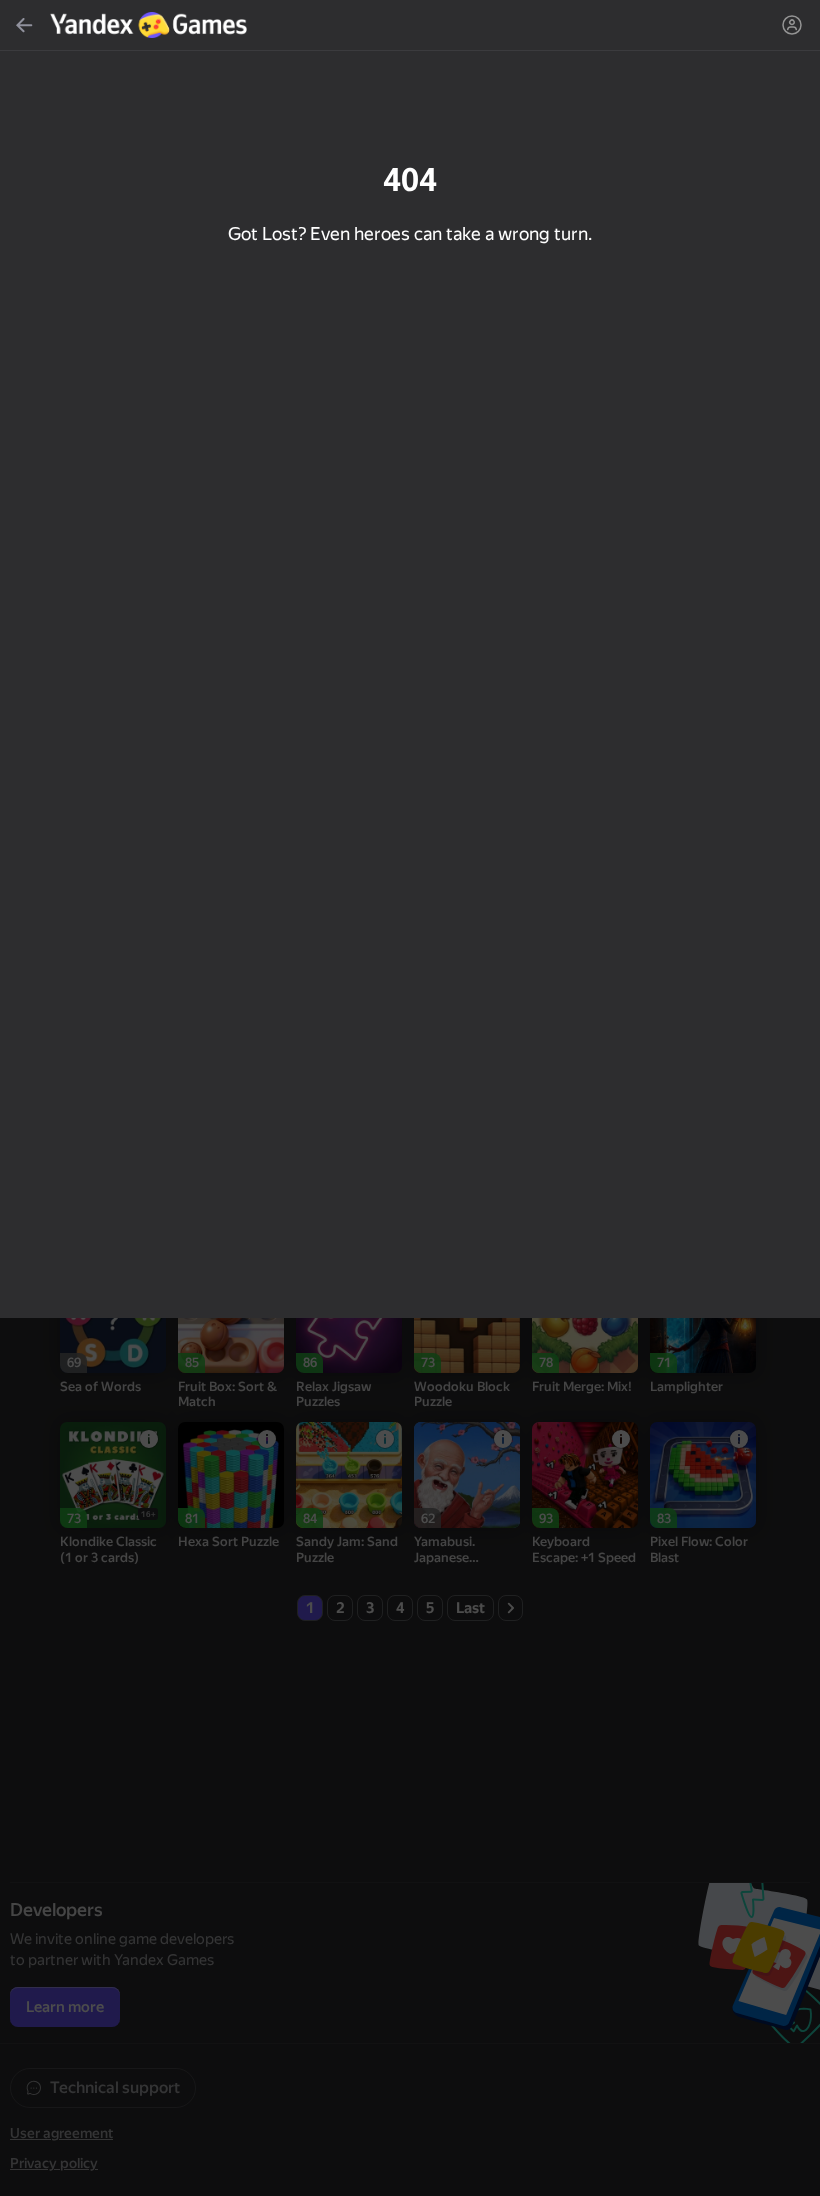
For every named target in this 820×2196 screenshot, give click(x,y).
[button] (410, 1098)
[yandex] (151, 25)
